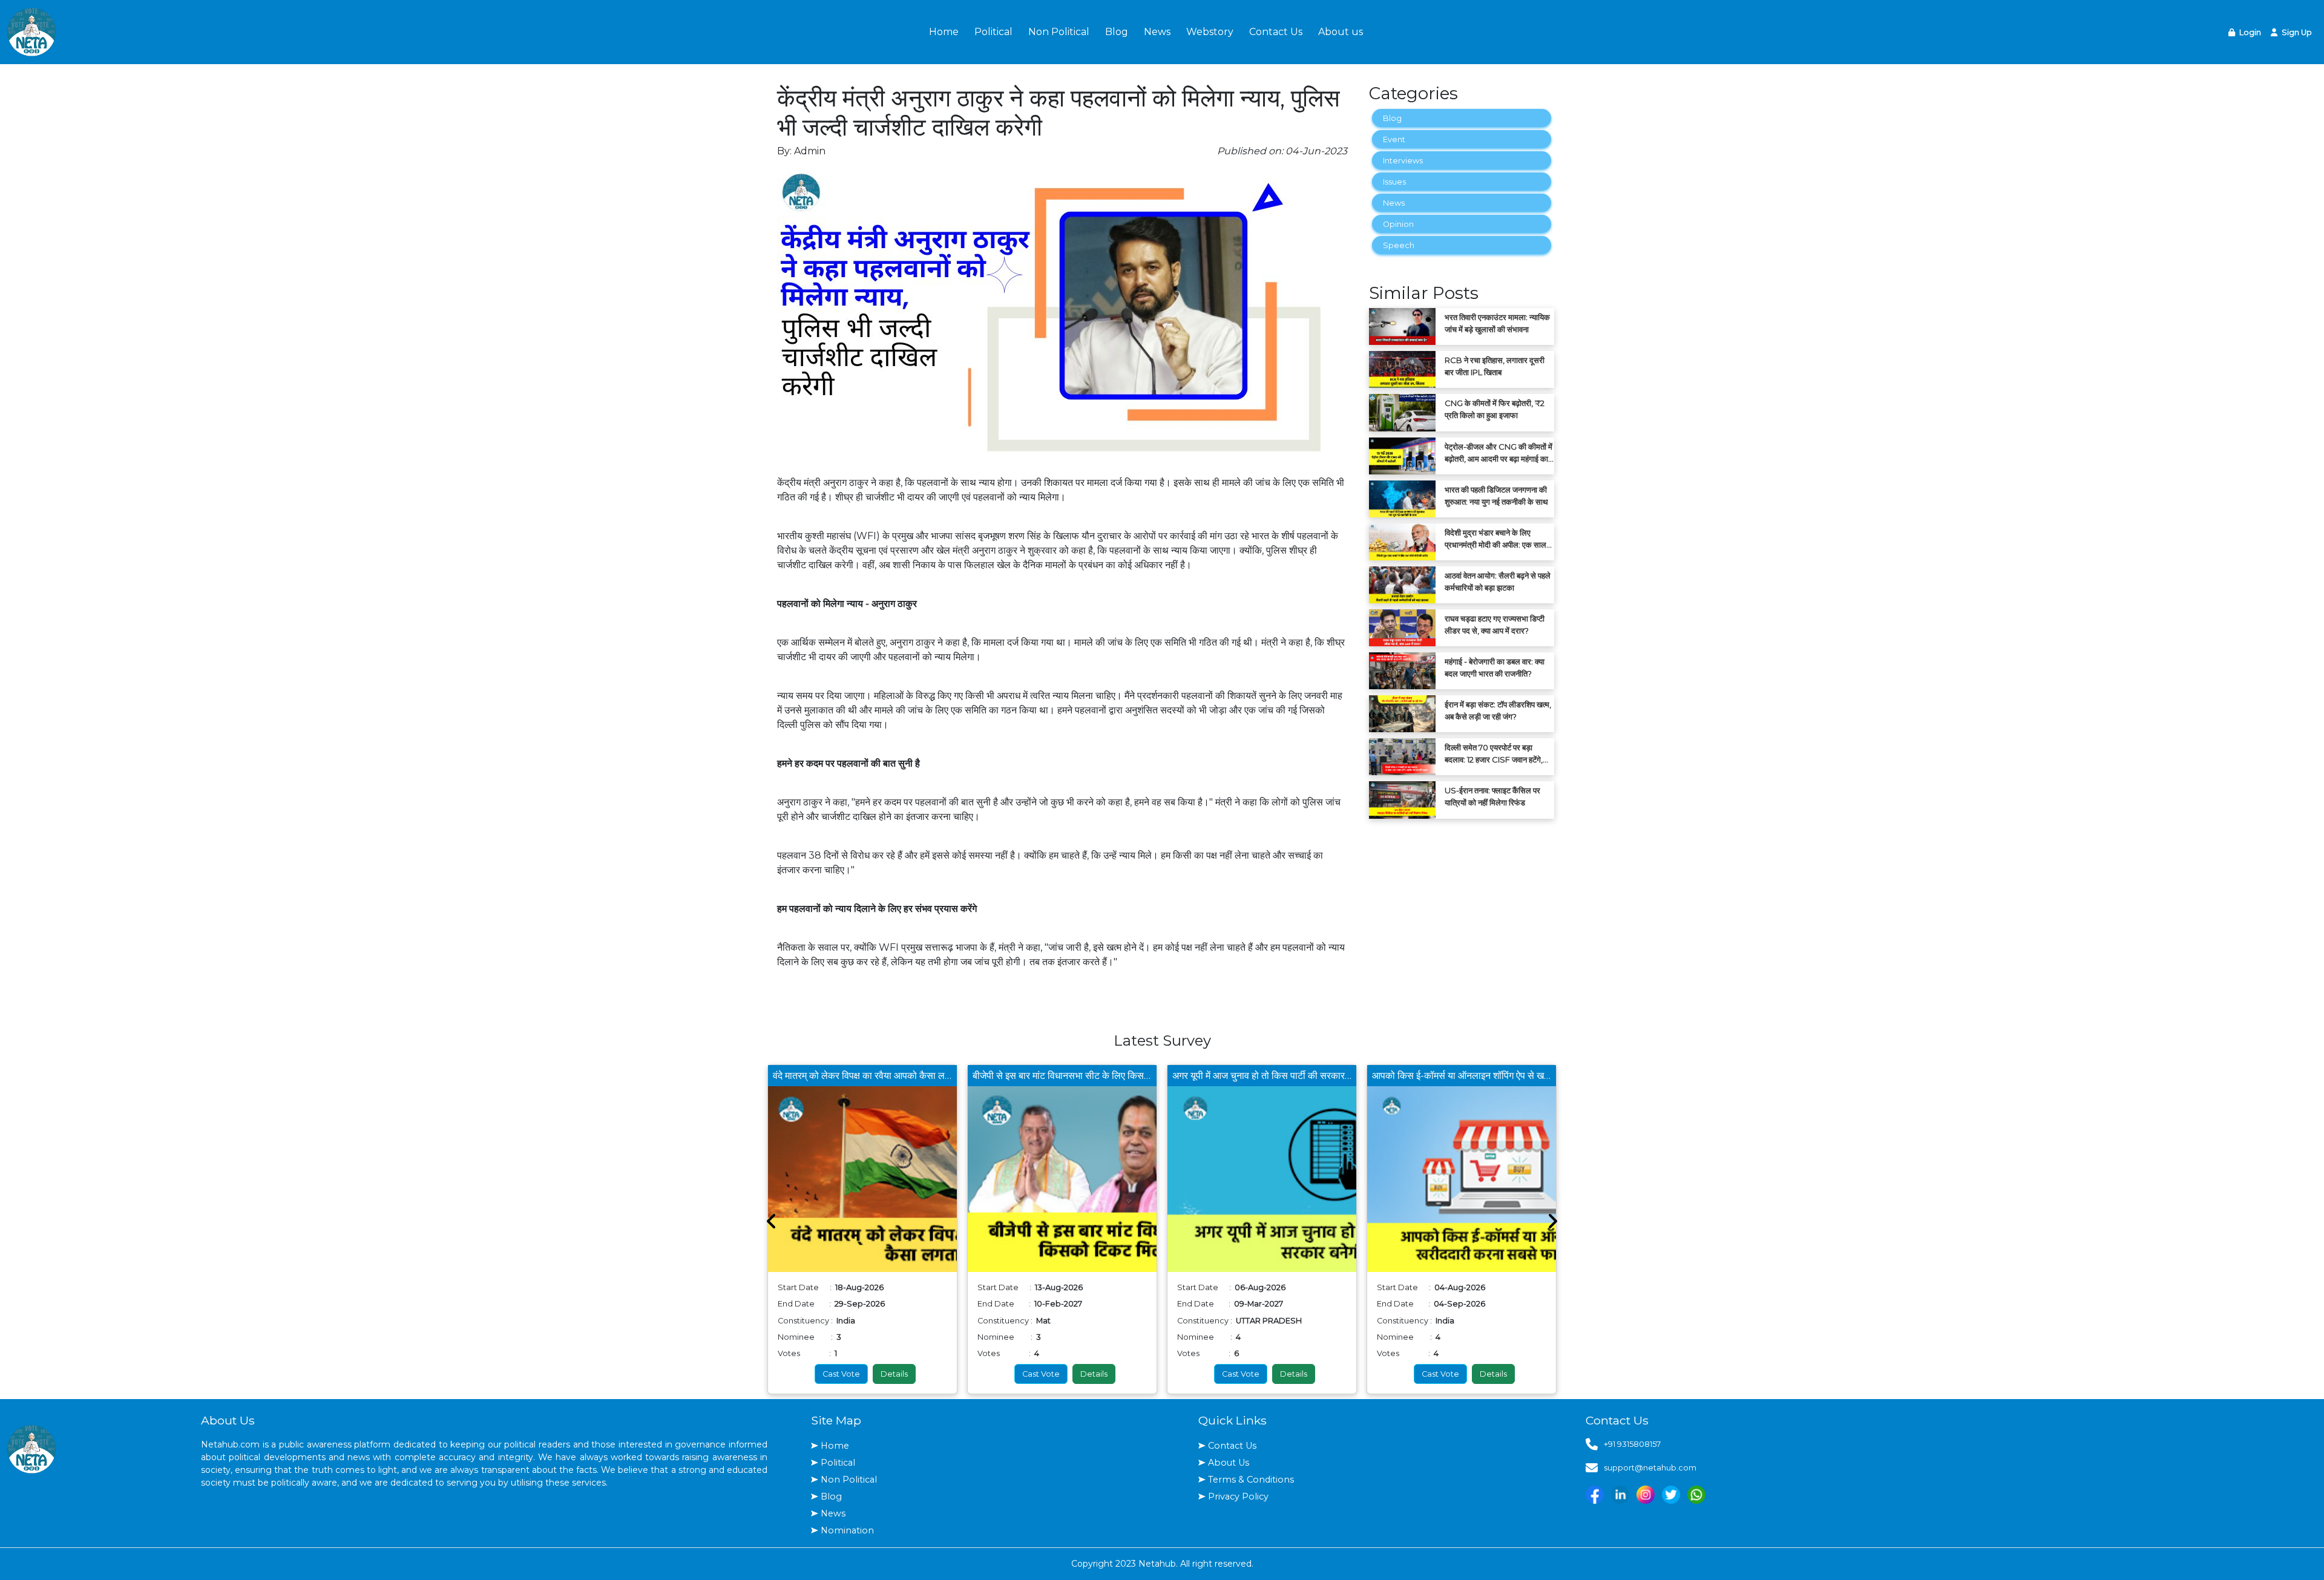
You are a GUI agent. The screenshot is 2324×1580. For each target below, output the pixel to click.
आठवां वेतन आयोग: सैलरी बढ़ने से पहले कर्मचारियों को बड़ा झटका (1498, 582)
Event (1394, 139)
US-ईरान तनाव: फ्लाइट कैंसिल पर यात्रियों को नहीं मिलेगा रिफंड (1492, 796)
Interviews (1403, 161)
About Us (1229, 1463)
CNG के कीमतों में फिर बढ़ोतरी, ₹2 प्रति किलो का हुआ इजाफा (1495, 409)
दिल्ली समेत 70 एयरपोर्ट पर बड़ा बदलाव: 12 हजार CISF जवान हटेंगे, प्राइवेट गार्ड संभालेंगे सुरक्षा (1494, 754)
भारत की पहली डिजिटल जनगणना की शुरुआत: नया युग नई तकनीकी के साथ (1496, 496)
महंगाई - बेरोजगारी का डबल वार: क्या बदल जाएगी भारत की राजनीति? (1495, 667)
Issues (1394, 182)
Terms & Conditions (1251, 1480)
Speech (1399, 245)
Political (993, 32)
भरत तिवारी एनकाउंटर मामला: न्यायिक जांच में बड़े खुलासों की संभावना (1497, 323)
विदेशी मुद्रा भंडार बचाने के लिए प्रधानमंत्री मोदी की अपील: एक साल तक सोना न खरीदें (1495, 539)
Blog (1117, 32)
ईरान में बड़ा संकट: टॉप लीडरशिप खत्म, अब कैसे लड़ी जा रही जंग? (1498, 710)
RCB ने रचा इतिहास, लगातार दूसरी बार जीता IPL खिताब (1495, 366)
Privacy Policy (1238, 1496)
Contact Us (1276, 32)
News (1157, 32)
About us (1341, 32)
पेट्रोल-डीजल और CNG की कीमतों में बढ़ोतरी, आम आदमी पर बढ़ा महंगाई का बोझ (1498, 453)
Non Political (1059, 32)
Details (894, 1374)
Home (944, 32)
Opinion (1398, 224)
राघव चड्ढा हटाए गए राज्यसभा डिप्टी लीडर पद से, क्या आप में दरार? (1495, 624)
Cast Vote (841, 1374)
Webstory (1210, 32)
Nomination (847, 1530)
